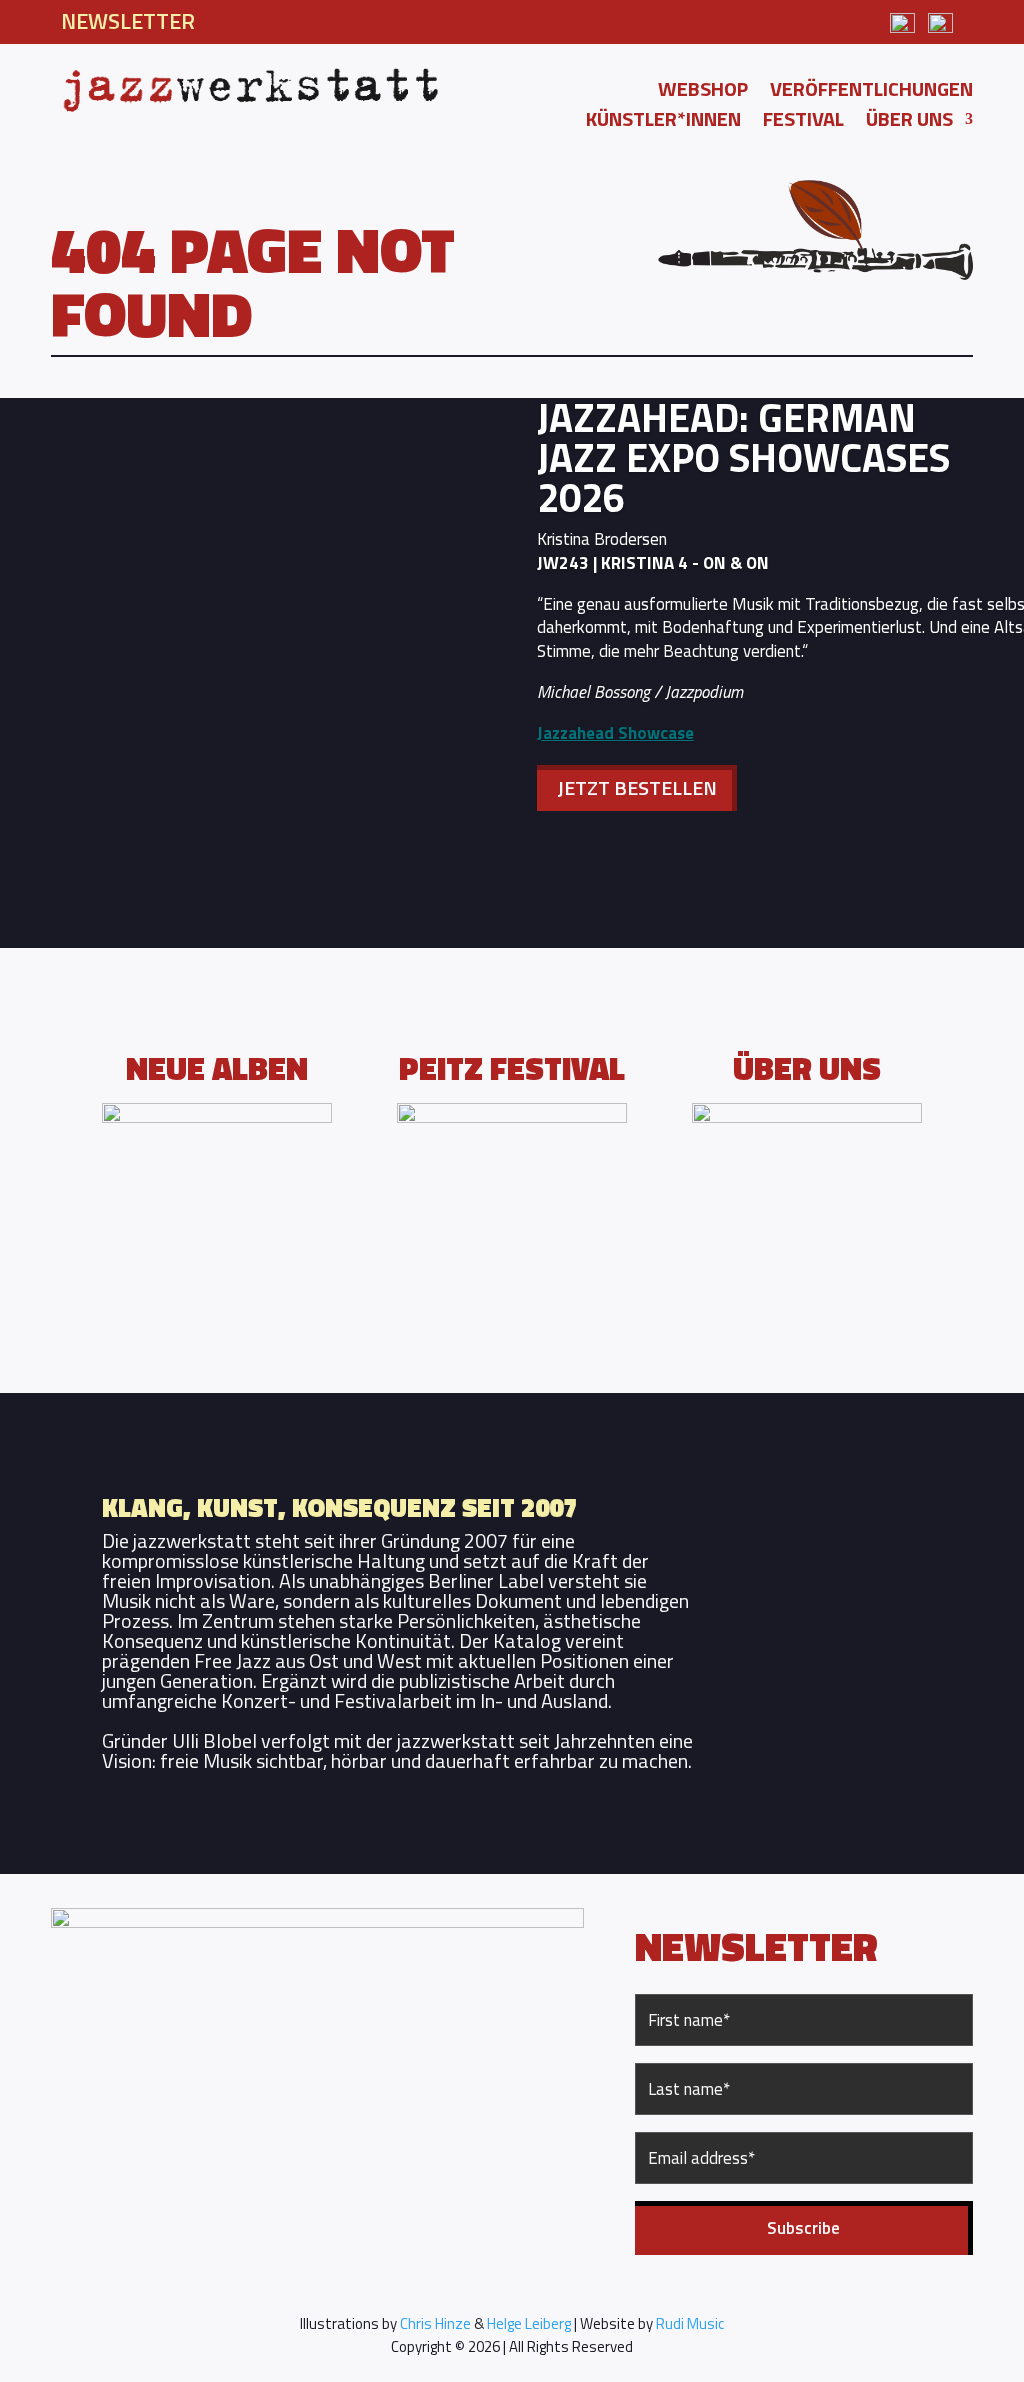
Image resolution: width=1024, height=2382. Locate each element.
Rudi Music (690, 2323)
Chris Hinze (435, 2323)
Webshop (703, 93)
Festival (803, 123)
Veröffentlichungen (871, 93)
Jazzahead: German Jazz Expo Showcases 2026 (743, 457)
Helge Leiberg (529, 2323)
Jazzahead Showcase (615, 733)
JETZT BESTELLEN (637, 787)
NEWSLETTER (128, 21)
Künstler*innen (663, 123)
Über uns (909, 123)
